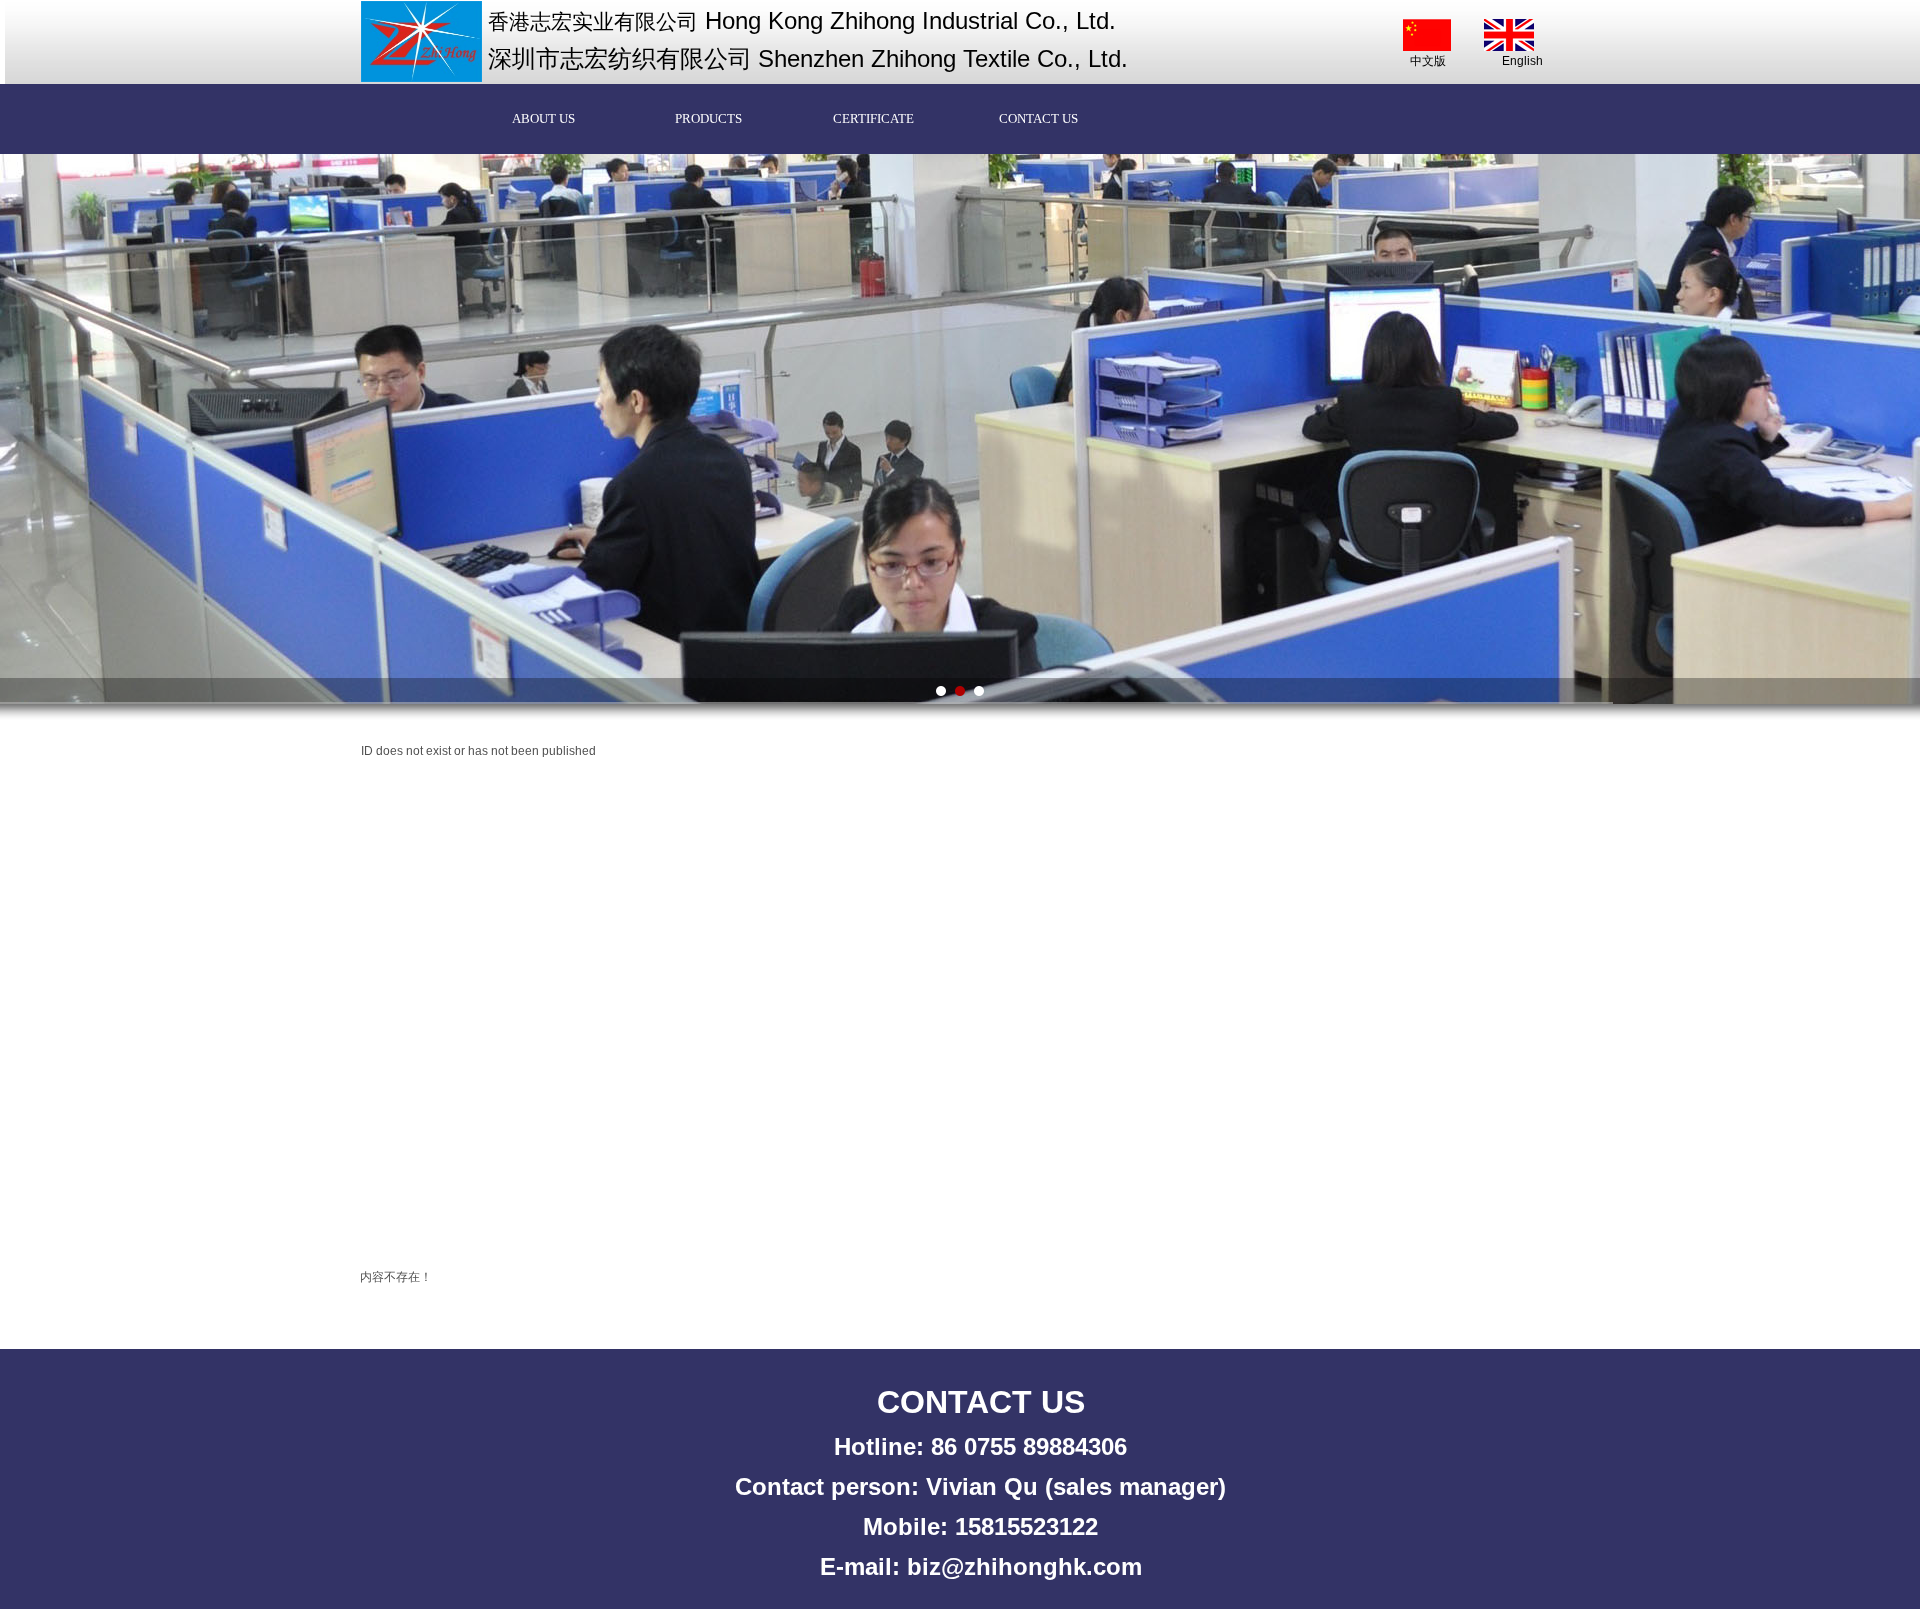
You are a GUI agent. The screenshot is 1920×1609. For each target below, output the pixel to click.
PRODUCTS (708, 118)
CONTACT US (1038, 118)
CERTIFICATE (873, 118)
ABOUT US (543, 118)
